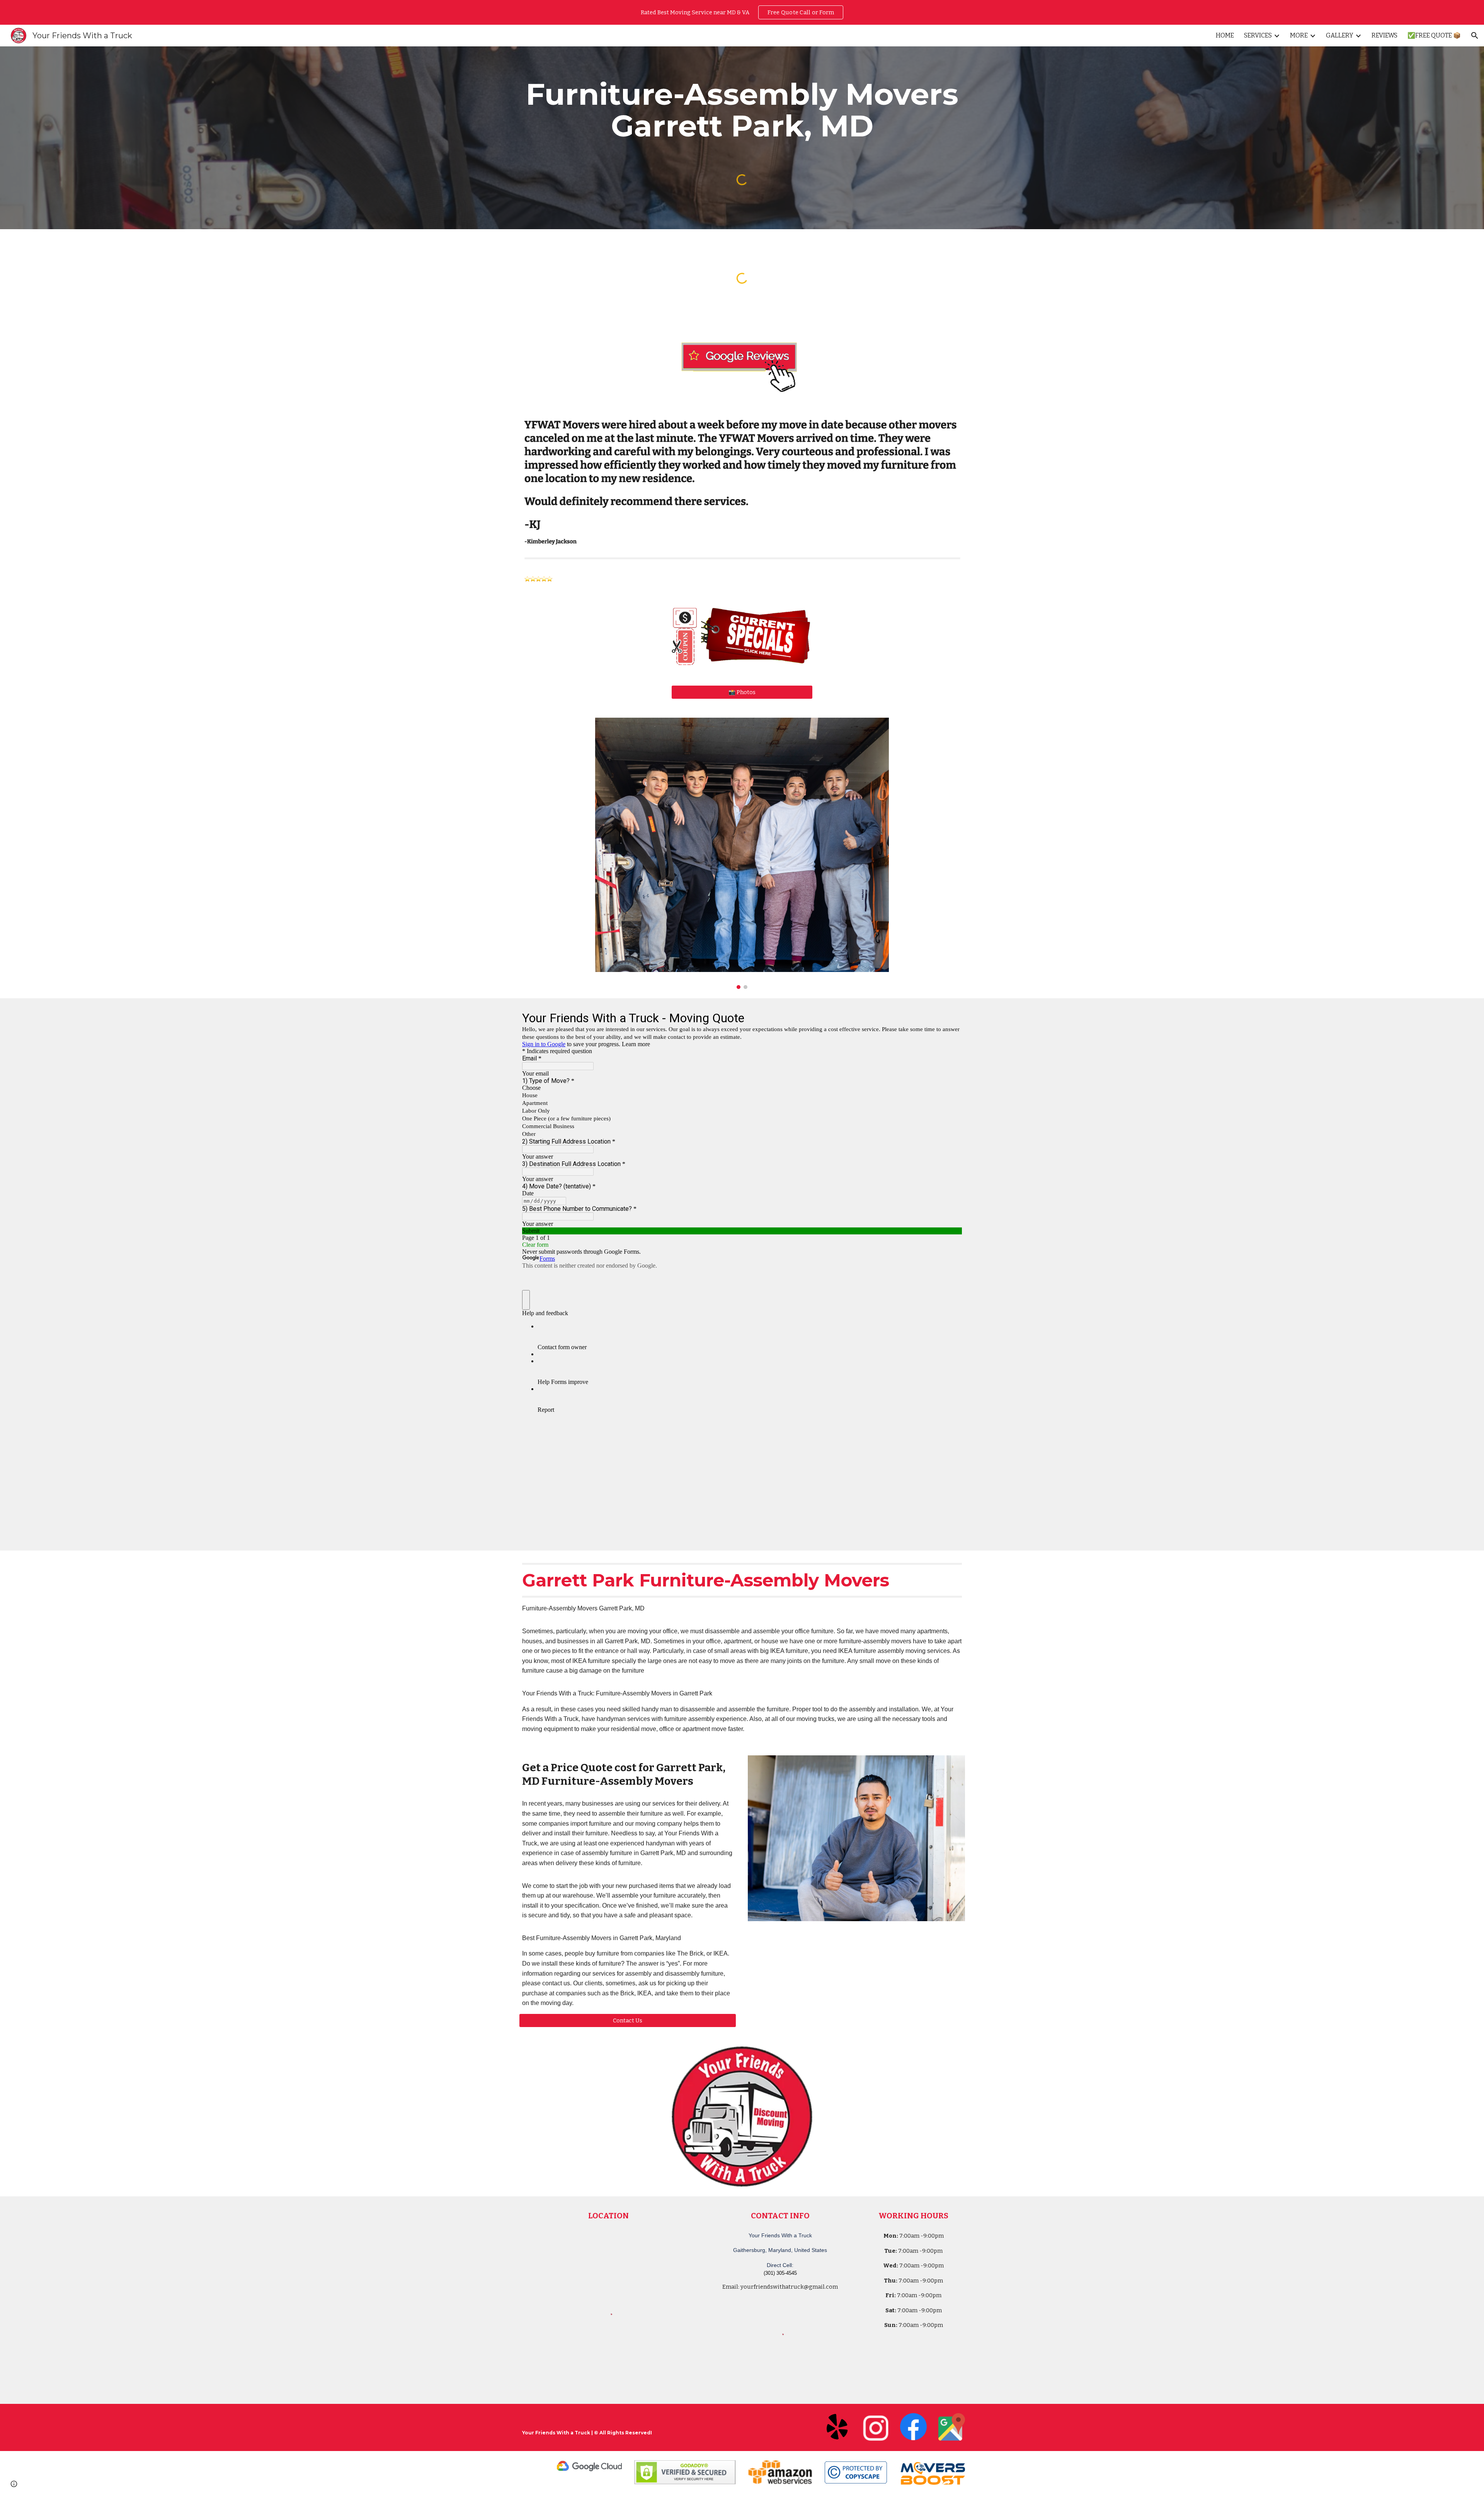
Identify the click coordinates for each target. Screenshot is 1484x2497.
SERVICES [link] (1258, 35)
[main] (742, 110)
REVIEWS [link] (1384, 35)
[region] (742, 12)
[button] (1475, 36)
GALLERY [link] (1340, 35)
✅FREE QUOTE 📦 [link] (1434, 35)
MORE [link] (1299, 35)
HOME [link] (1225, 35)
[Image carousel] (742, 853)
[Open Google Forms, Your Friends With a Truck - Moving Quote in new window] (950, 1018)
